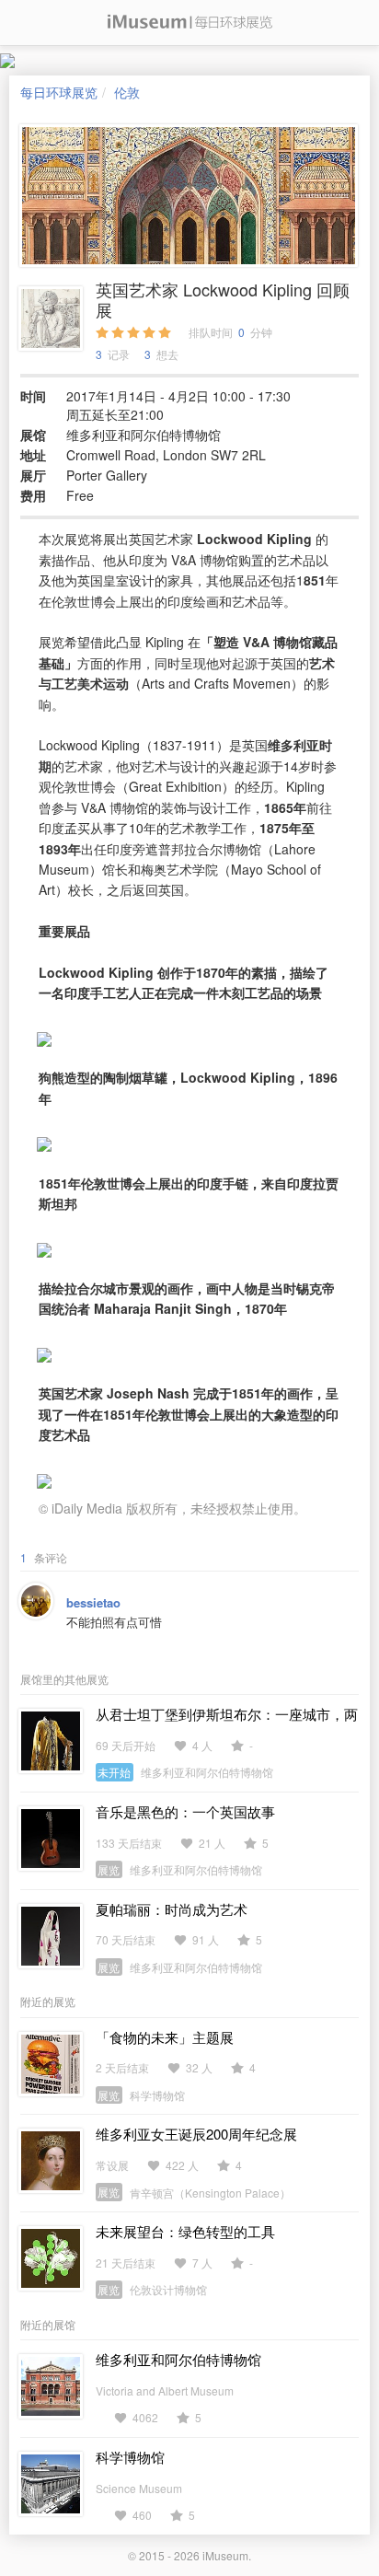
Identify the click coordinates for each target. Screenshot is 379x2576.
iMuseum (225, 2555)
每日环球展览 (59, 92)
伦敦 (127, 92)
